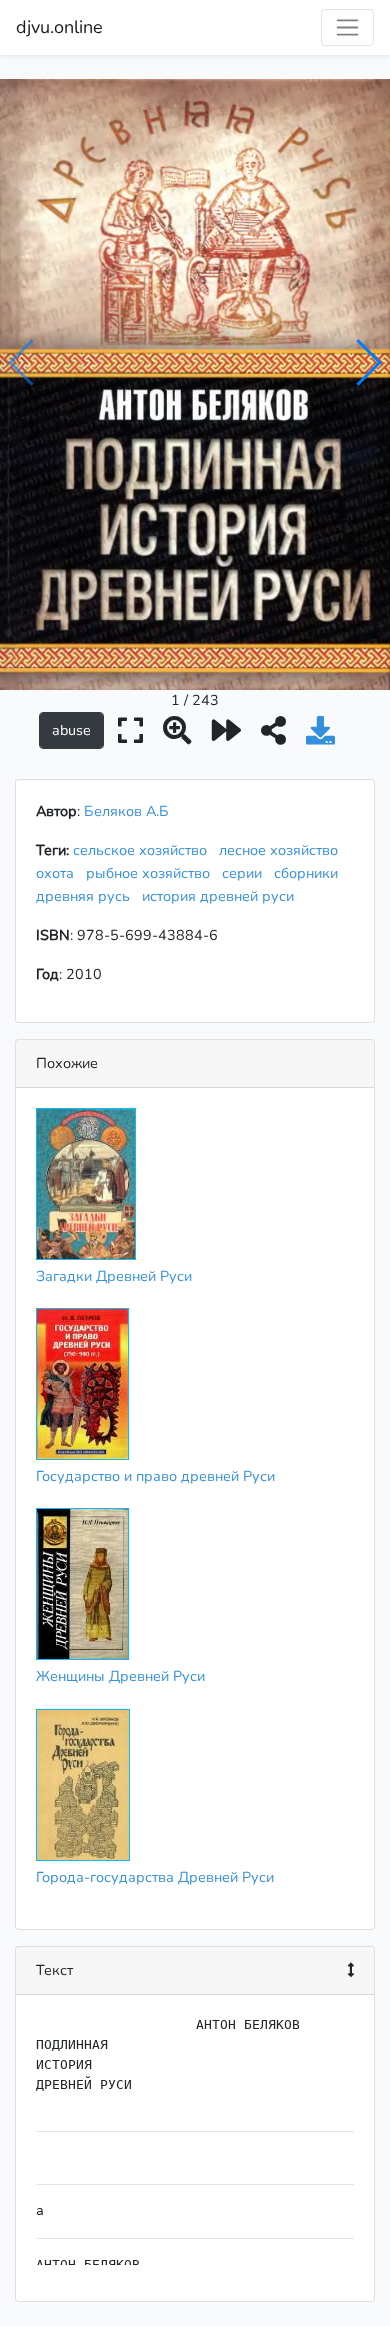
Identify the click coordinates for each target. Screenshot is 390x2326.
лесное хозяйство (282, 850)
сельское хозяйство (144, 850)
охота (59, 873)
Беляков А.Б (126, 811)
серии (246, 873)
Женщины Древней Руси (120, 1676)
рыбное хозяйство (152, 873)
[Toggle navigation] (347, 27)
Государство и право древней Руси (155, 1476)
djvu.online (59, 27)
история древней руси (222, 896)
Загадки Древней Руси (114, 1276)
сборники (310, 873)
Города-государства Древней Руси (155, 1877)
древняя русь (87, 896)
